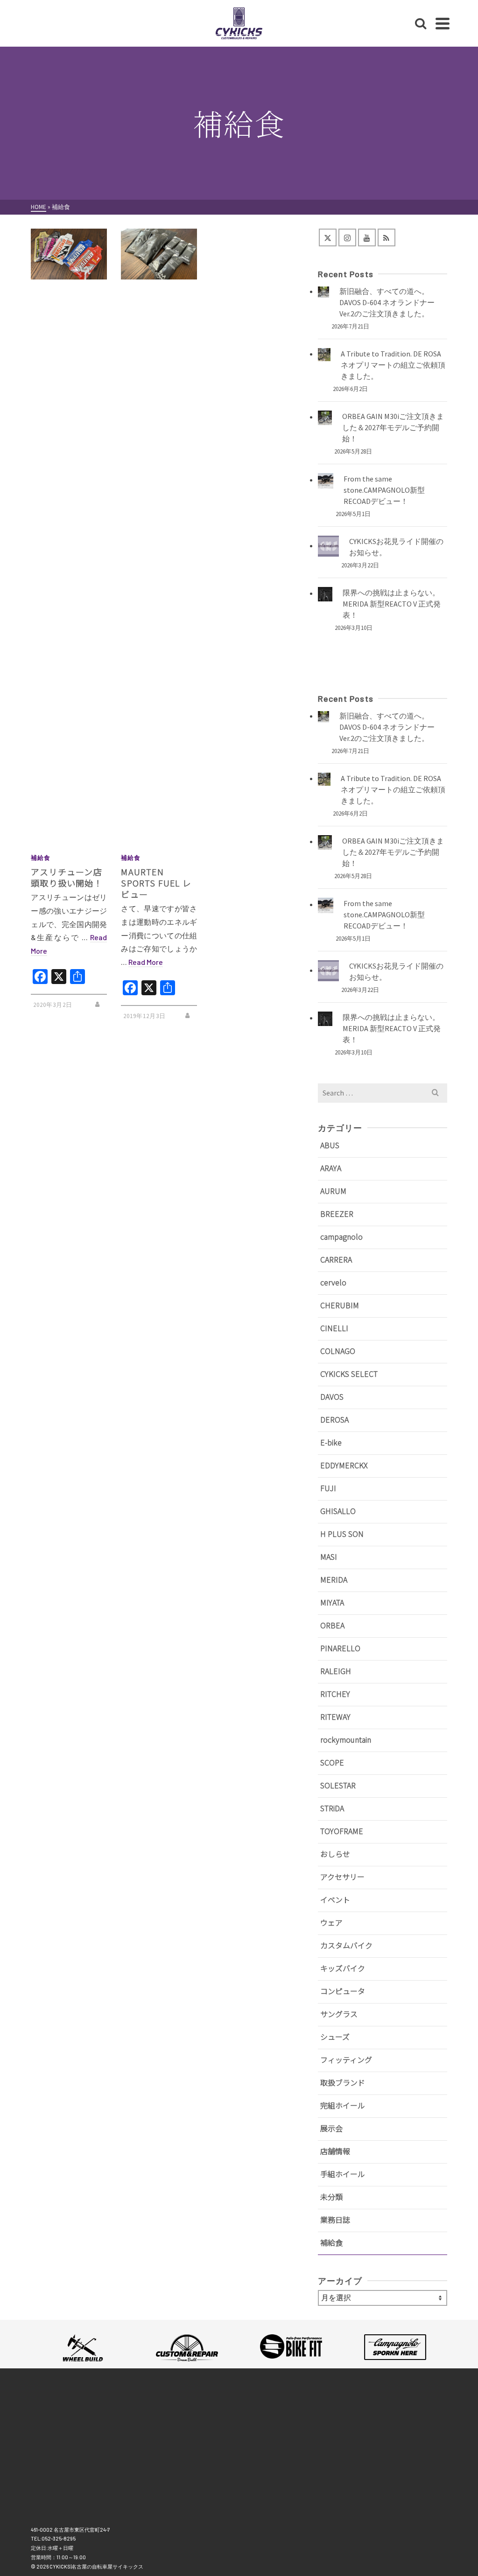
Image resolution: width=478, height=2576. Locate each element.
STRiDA (332, 1808)
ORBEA (332, 1625)
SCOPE (332, 1762)
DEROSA (334, 1419)
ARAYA (331, 1168)
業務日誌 (335, 2220)
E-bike (331, 1442)
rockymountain (346, 1739)
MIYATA (332, 1602)
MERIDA (334, 1579)
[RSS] (387, 237)
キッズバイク (343, 1968)
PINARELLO (340, 1648)
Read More (146, 962)
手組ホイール (343, 2174)
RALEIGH (336, 1671)
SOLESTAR (338, 1785)
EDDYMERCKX (344, 1465)
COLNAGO (338, 1351)
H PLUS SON (342, 1534)
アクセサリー (342, 1877)
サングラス (339, 2014)
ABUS (330, 1145)
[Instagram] (347, 237)
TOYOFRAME (342, 1831)
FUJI (328, 1488)
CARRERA (336, 1259)
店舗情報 (335, 2151)
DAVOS (332, 1396)
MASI (329, 1557)
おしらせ (335, 1854)
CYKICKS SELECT (349, 1374)
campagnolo (341, 1236)
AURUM (333, 1191)
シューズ (335, 2037)
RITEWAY (335, 1717)
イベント (335, 1899)
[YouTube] (367, 237)
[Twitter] (328, 237)
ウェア (331, 1922)
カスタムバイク (346, 1945)
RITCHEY (335, 1694)
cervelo (333, 1282)
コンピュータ (343, 1991)
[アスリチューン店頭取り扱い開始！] (69, 254)
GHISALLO (338, 1511)
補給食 (41, 858)
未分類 (331, 2197)
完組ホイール (343, 2105)
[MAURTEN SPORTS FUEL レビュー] (159, 254)
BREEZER (337, 1214)
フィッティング (346, 2059)
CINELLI (334, 1328)
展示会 (331, 2128)
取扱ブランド (343, 2082)
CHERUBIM (340, 1305)
